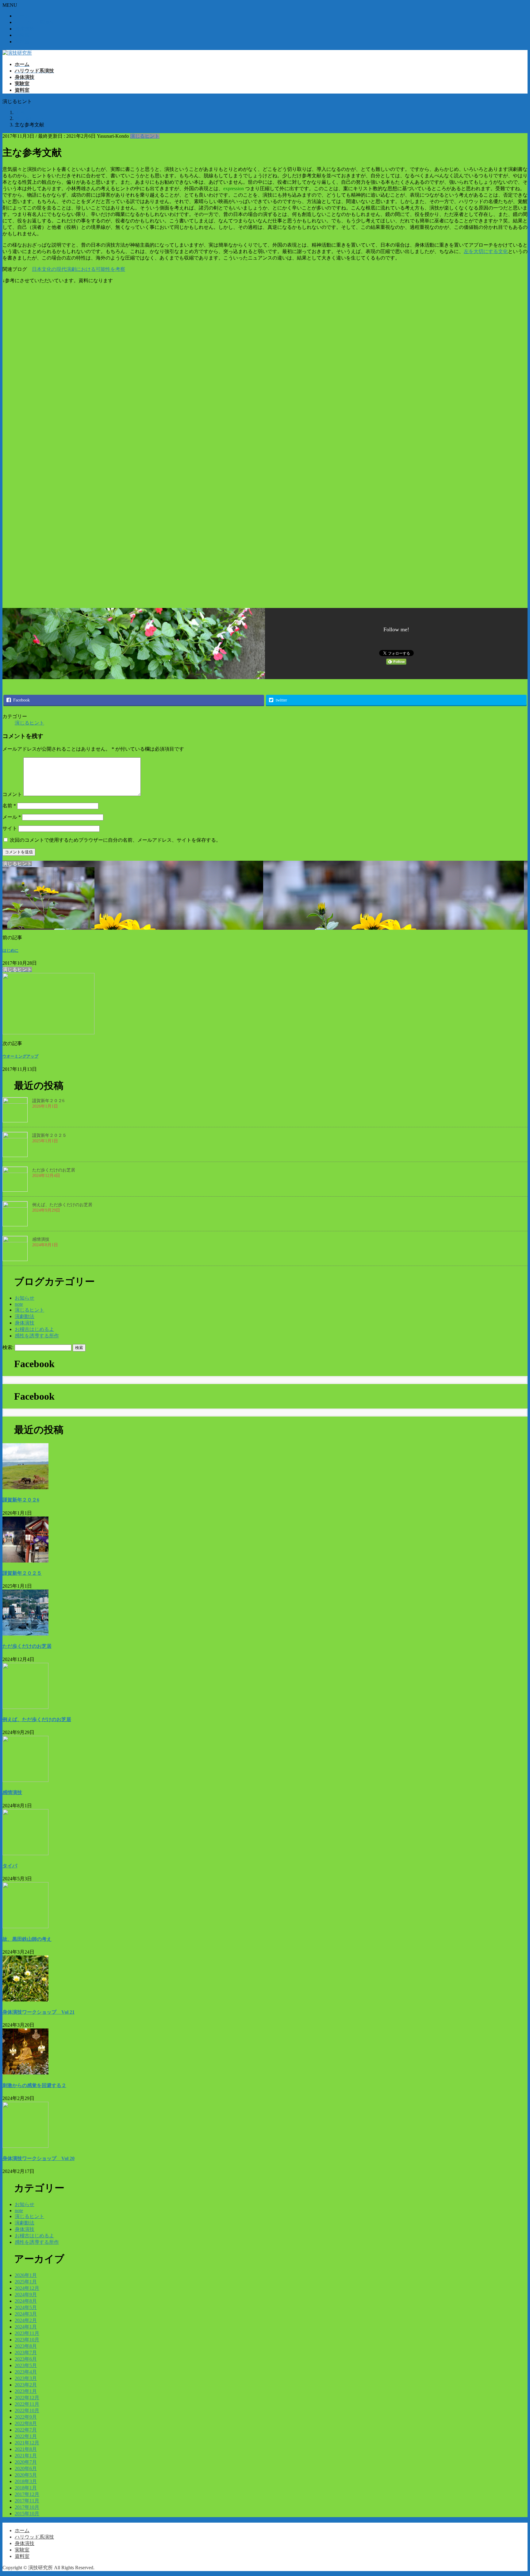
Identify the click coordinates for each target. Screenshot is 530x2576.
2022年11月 (27, 2404)
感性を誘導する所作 (37, 1336)
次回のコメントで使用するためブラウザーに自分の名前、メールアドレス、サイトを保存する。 (115, 840)
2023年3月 (26, 2378)
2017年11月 (27, 2501)
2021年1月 (26, 2456)
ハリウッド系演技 (34, 22)
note (19, 1304)
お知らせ (25, 1298)
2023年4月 (26, 2372)
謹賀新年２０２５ (49, 1135)
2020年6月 (26, 2468)
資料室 (22, 42)
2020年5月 (26, 2475)
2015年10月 (27, 2514)
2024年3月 (26, 2314)
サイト (10, 828)
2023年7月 (26, 2353)
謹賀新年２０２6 (48, 1101)
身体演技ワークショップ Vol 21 (38, 2012)
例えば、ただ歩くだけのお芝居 (62, 1205)
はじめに (10, 950)
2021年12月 (27, 2443)
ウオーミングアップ (20, 1056)
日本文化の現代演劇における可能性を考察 (79, 269)
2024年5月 (26, 2307)
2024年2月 (26, 2320)
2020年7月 (26, 2462)
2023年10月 (27, 2340)
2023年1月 (26, 2391)
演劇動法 (25, 1316)
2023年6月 (26, 2359)
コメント (12, 794)
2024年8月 (26, 2301)
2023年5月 (26, 2365)
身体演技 (25, 29)
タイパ (10, 1866)
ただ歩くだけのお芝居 (54, 1170)
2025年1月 (26, 2282)
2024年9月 (26, 2295)
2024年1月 (26, 2327)
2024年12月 (27, 2288)
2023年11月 (27, 2333)
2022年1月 (26, 2436)
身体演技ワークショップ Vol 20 (38, 2158)
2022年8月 (26, 2423)
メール (12, 817)
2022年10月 (27, 2411)
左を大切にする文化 (486, 251)
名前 (9, 806)
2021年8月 (26, 2449)
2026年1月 (26, 2275)
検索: (8, 1347)
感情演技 (41, 1239)
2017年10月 (27, 2507)
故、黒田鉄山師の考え (27, 1939)
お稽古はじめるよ (34, 1329)
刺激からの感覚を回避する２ (34, 2085)
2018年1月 (26, 2488)
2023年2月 (26, 2385)
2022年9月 (26, 2417)
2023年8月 (26, 2346)
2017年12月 (27, 2494)
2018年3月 (26, 2481)
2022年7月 (26, 2430)
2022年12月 (27, 2398)
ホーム (22, 16)
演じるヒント (145, 136)
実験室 (22, 35)
